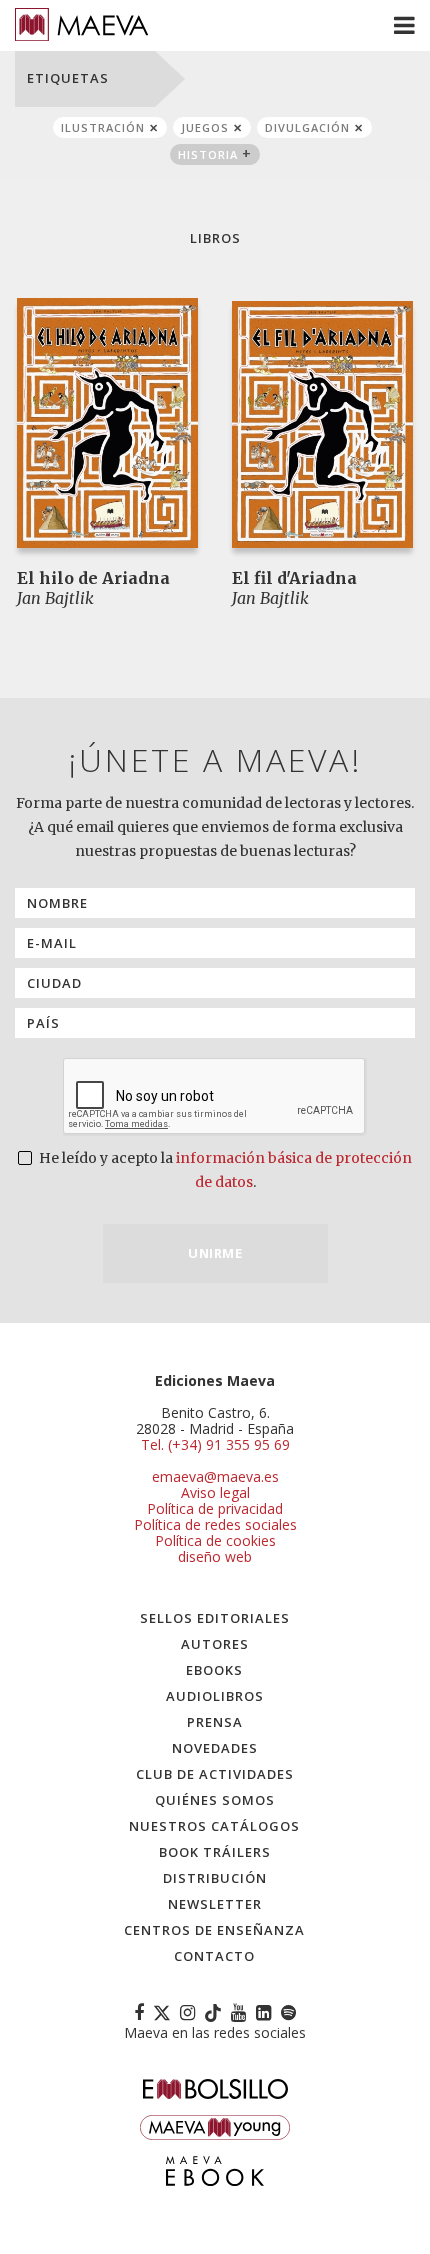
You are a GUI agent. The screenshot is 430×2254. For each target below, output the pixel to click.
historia (208, 154)
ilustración (103, 127)
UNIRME (215, 1253)
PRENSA (215, 1722)
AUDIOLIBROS (215, 1696)
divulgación (307, 127)
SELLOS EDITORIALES (215, 1618)
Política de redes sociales (215, 1524)
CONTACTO (214, 1956)
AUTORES (215, 1644)
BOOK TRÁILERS (215, 1852)
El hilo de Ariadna (93, 578)
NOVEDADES (215, 1748)
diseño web (215, 1556)
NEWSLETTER (215, 1904)
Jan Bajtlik (55, 598)
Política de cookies (215, 1540)
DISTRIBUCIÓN (215, 1878)
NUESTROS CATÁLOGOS (214, 1826)
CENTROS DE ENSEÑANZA (214, 1930)
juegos (205, 127)
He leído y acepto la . (224, 1170)
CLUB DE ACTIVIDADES (215, 1774)
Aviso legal (215, 1492)
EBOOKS (214, 1670)
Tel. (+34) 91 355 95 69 (215, 1445)
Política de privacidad (215, 1508)
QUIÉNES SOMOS (215, 1800)
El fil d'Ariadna (294, 578)
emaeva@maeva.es (215, 1476)
